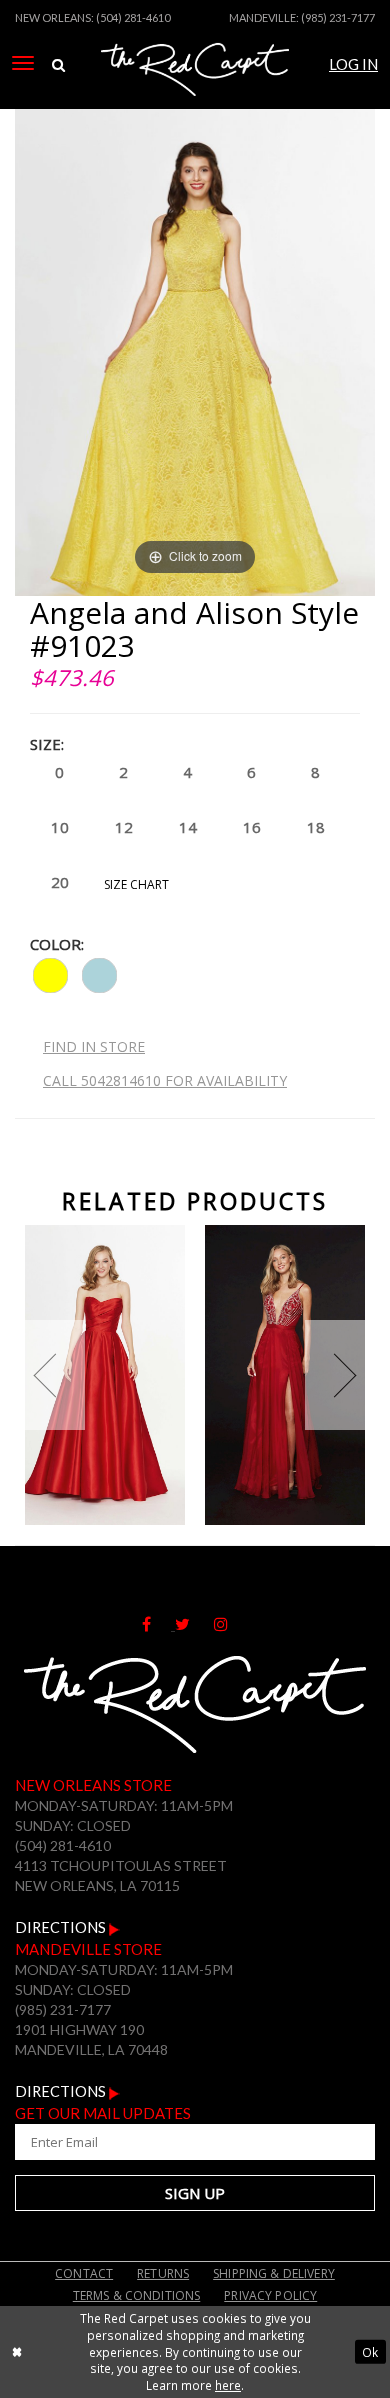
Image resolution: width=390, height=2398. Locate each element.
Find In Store (94, 1046)
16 (252, 827)
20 (60, 882)
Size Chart (136, 884)
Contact (84, 2273)
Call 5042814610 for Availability (165, 1080)
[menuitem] (23, 63)
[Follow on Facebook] (158, 1624)
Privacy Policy (270, 2295)
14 (188, 827)
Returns (163, 2273)
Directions (62, 1927)
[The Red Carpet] (194, 93)
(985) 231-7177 (338, 17)
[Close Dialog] (17, 2351)
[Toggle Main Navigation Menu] (23, 63)
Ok (370, 2352)
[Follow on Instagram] (231, 1624)
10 (60, 827)
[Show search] (59, 65)
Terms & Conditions (137, 2295)
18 (316, 827)
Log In (353, 64)
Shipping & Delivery (274, 2273)
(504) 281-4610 (133, 17)
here (228, 2385)
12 (124, 827)
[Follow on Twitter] (194, 1624)
